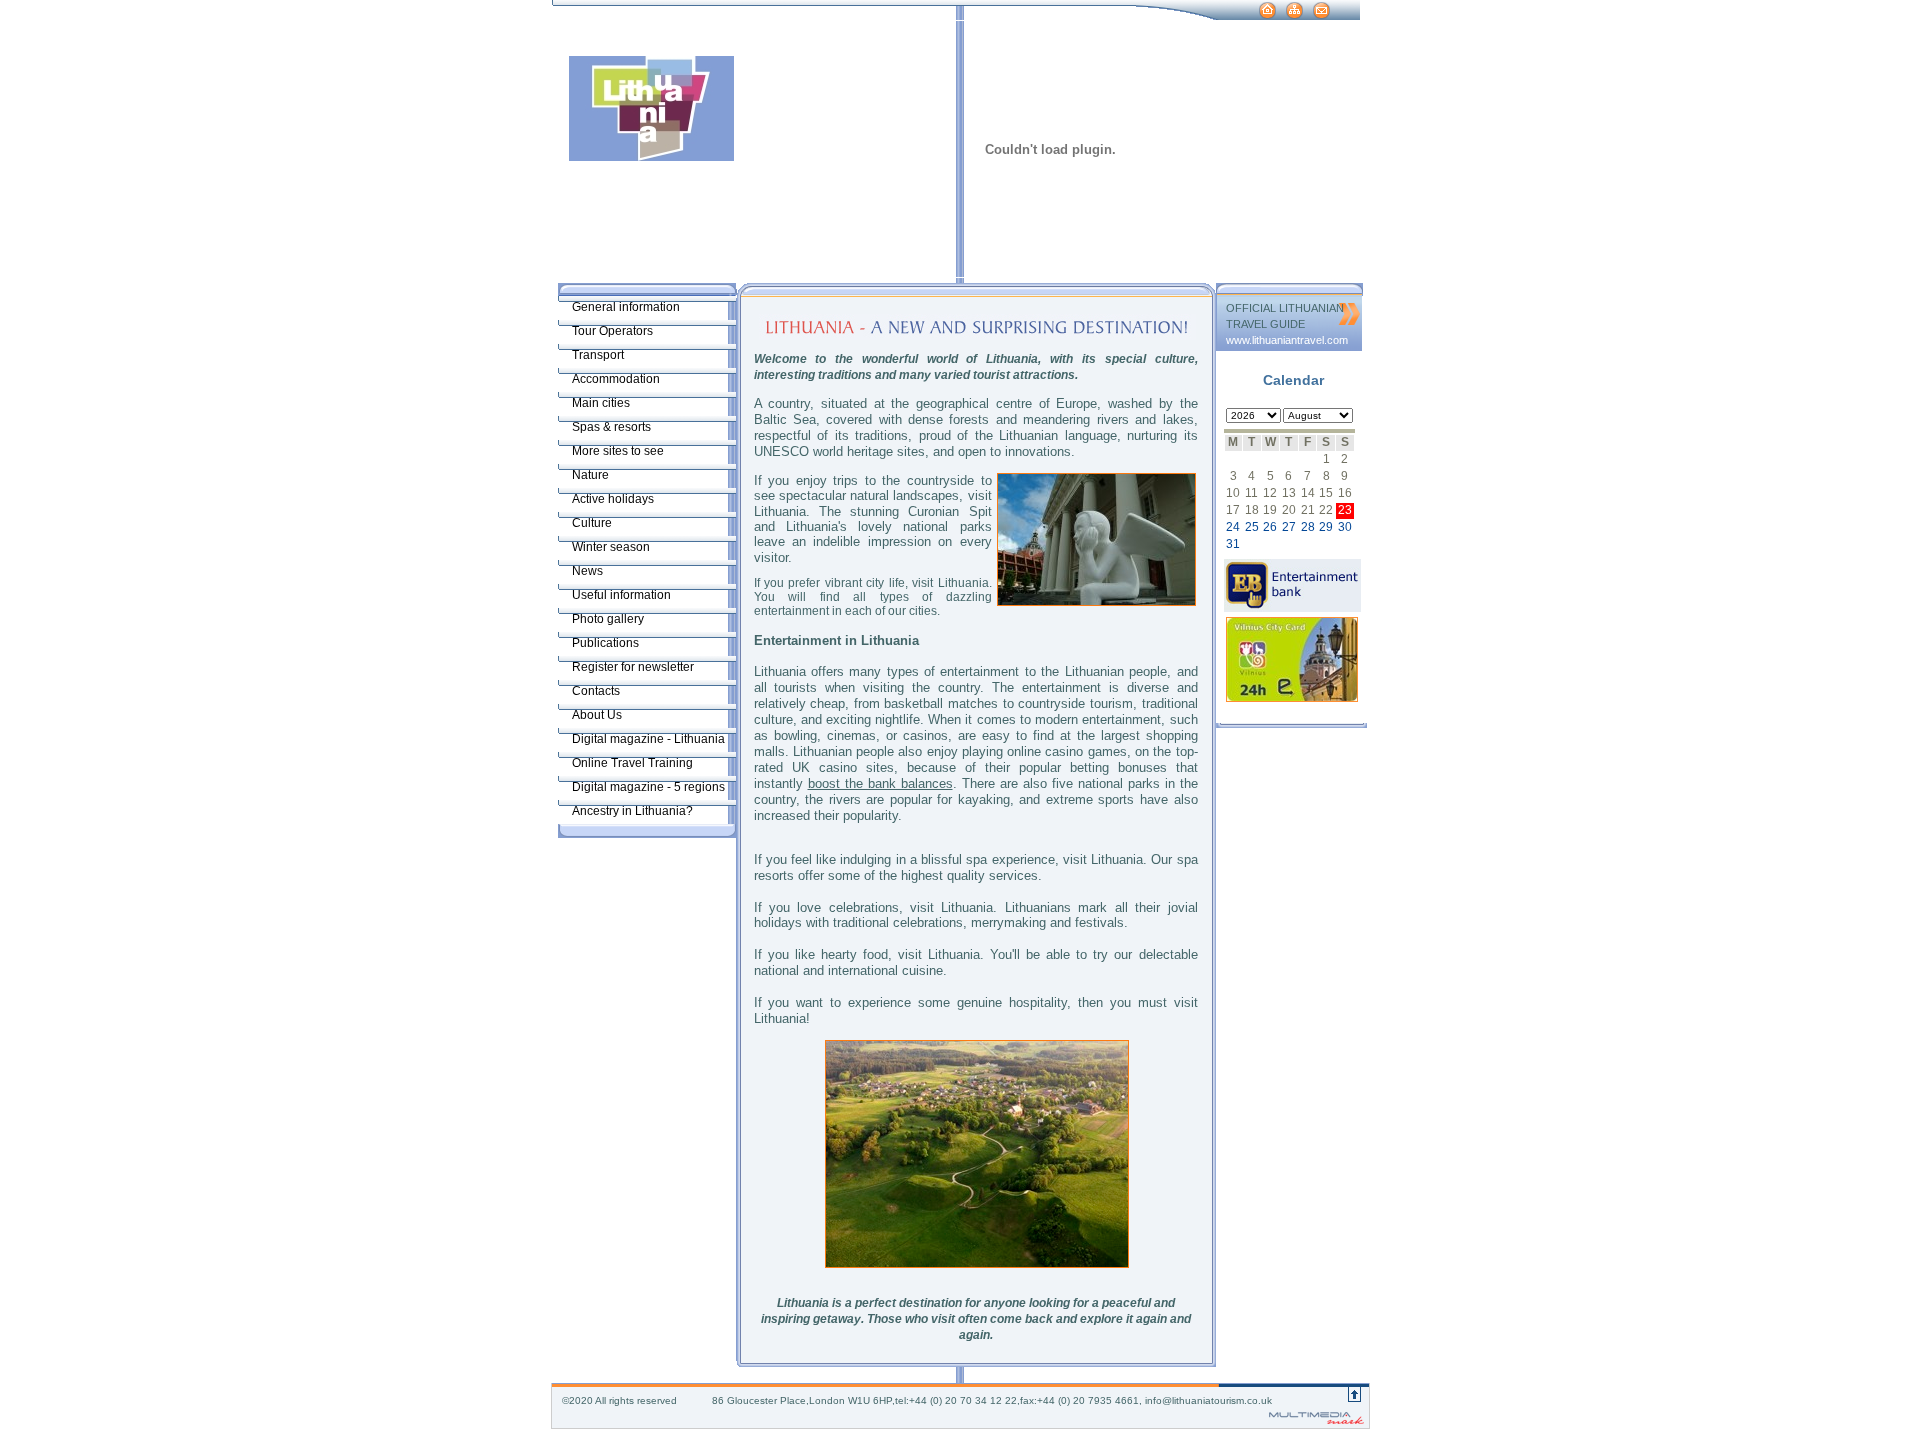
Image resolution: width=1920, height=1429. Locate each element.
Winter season (611, 547)
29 (1326, 527)
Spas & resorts (611, 427)
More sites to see (618, 451)
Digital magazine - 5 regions (648, 787)
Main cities (601, 403)
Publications (605, 643)
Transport (598, 355)
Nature (590, 475)
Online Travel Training (632, 763)
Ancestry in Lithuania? (632, 811)
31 (1233, 544)
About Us (597, 715)
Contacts (596, 691)
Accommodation (616, 379)
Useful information (621, 595)
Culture (592, 523)
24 (1233, 527)
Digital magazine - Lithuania (648, 739)
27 (1289, 527)
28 (1308, 527)
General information (626, 307)
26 (1270, 527)
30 (1345, 527)
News (587, 571)
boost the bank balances (880, 783)
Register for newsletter (633, 667)
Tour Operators (612, 331)
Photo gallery (608, 619)
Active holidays (613, 499)
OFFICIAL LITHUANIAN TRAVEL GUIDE (1285, 316)
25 (1252, 527)
